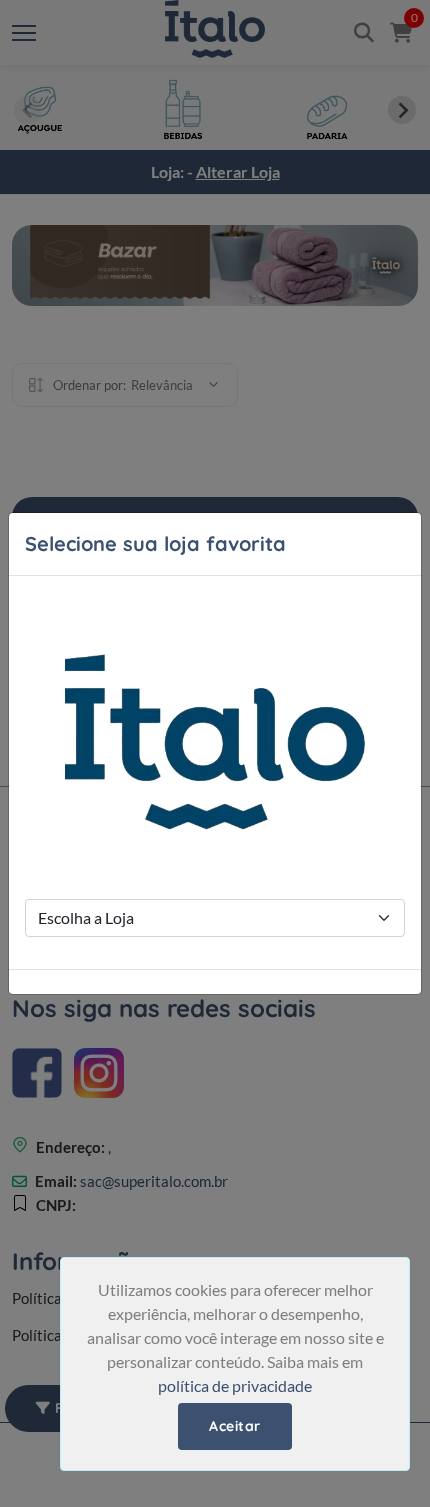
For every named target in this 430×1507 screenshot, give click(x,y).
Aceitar (235, 1426)
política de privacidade (235, 1385)
